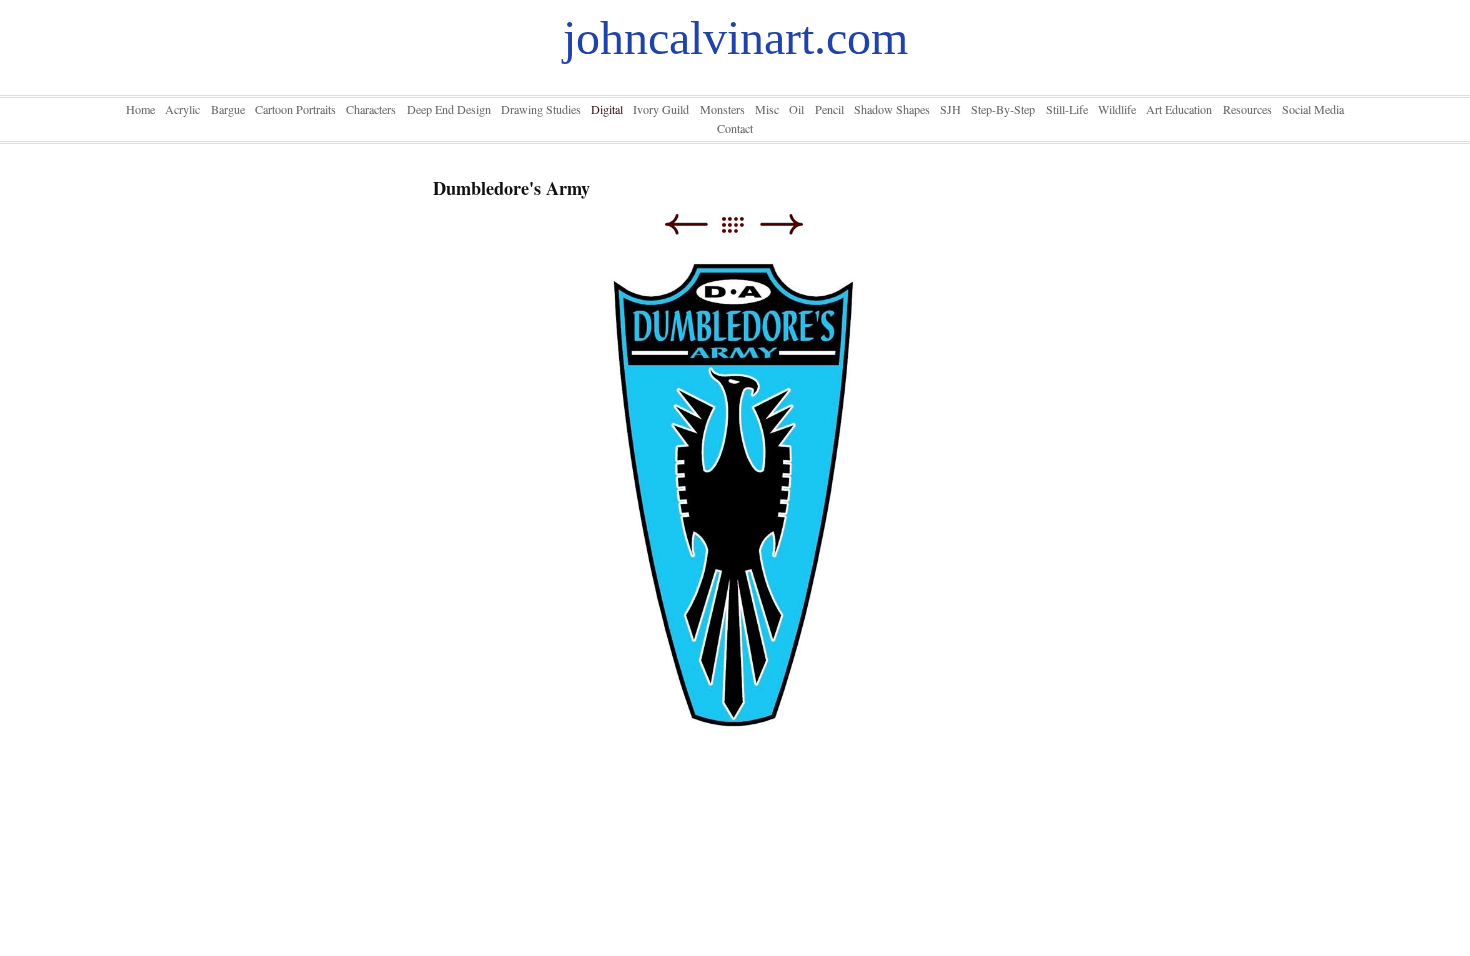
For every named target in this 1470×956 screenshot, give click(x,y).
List (742, 224)
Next (781, 224)
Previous (685, 224)
